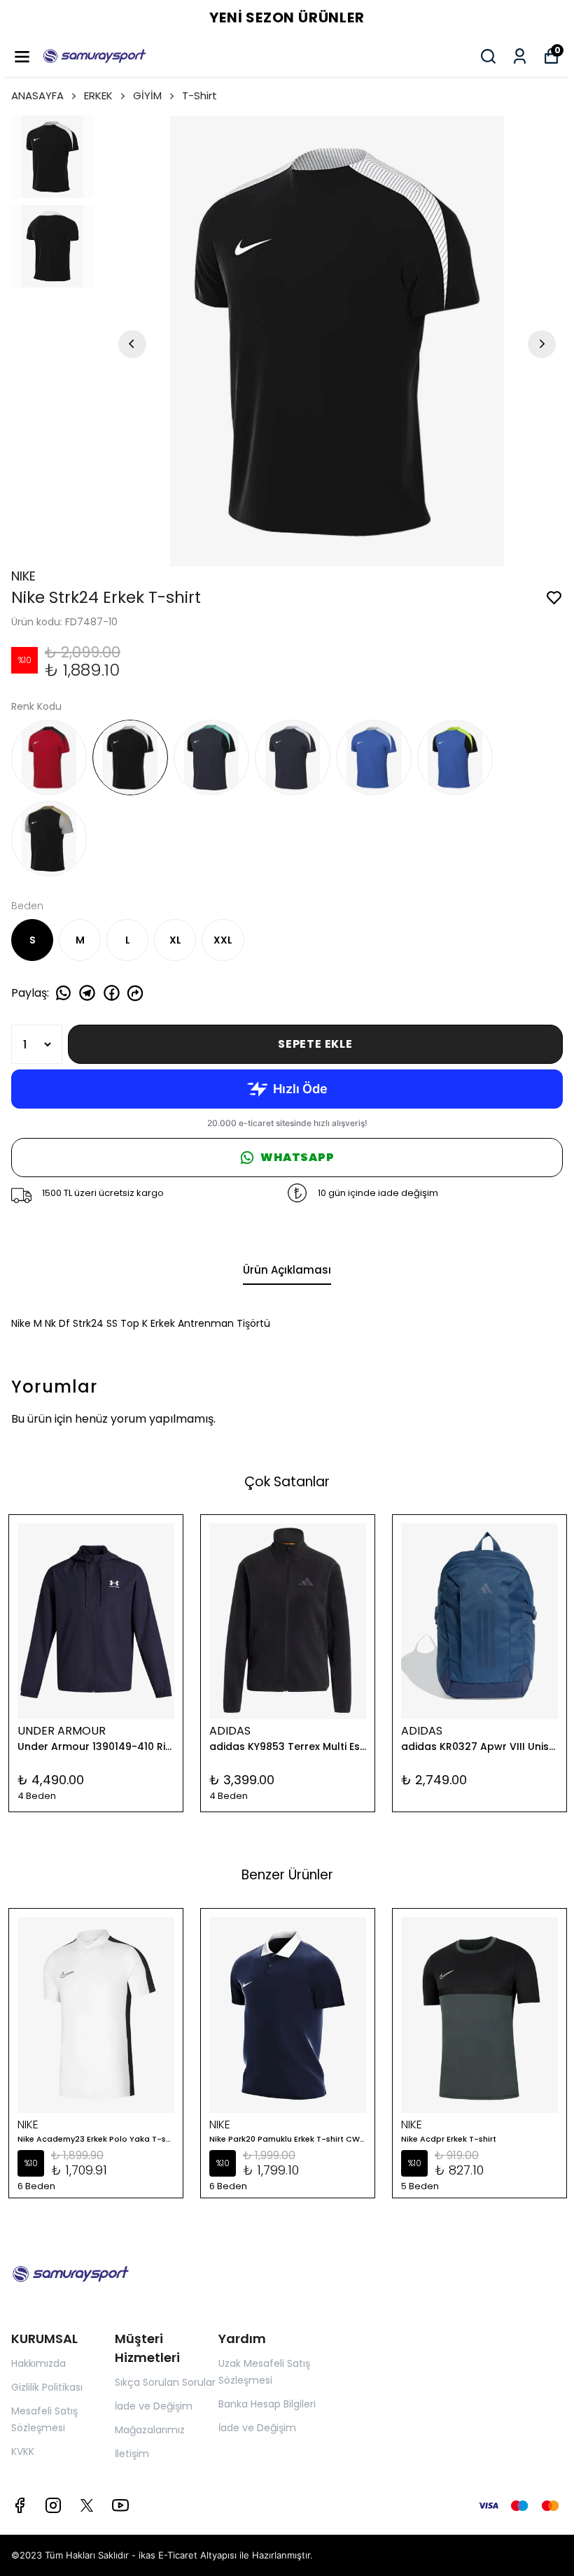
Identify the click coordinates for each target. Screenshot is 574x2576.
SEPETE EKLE (315, 1044)
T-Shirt (199, 95)
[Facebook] (20, 2505)
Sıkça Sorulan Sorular (165, 2382)
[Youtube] (120, 2505)
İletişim (132, 2454)
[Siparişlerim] (520, 56)
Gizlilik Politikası (47, 2387)
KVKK (23, 2452)
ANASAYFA (37, 95)
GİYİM (147, 95)
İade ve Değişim (154, 2406)
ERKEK (98, 95)
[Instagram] (53, 2505)
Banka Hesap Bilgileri (267, 2404)
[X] (87, 2505)
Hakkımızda (38, 2363)
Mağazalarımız (150, 2430)
